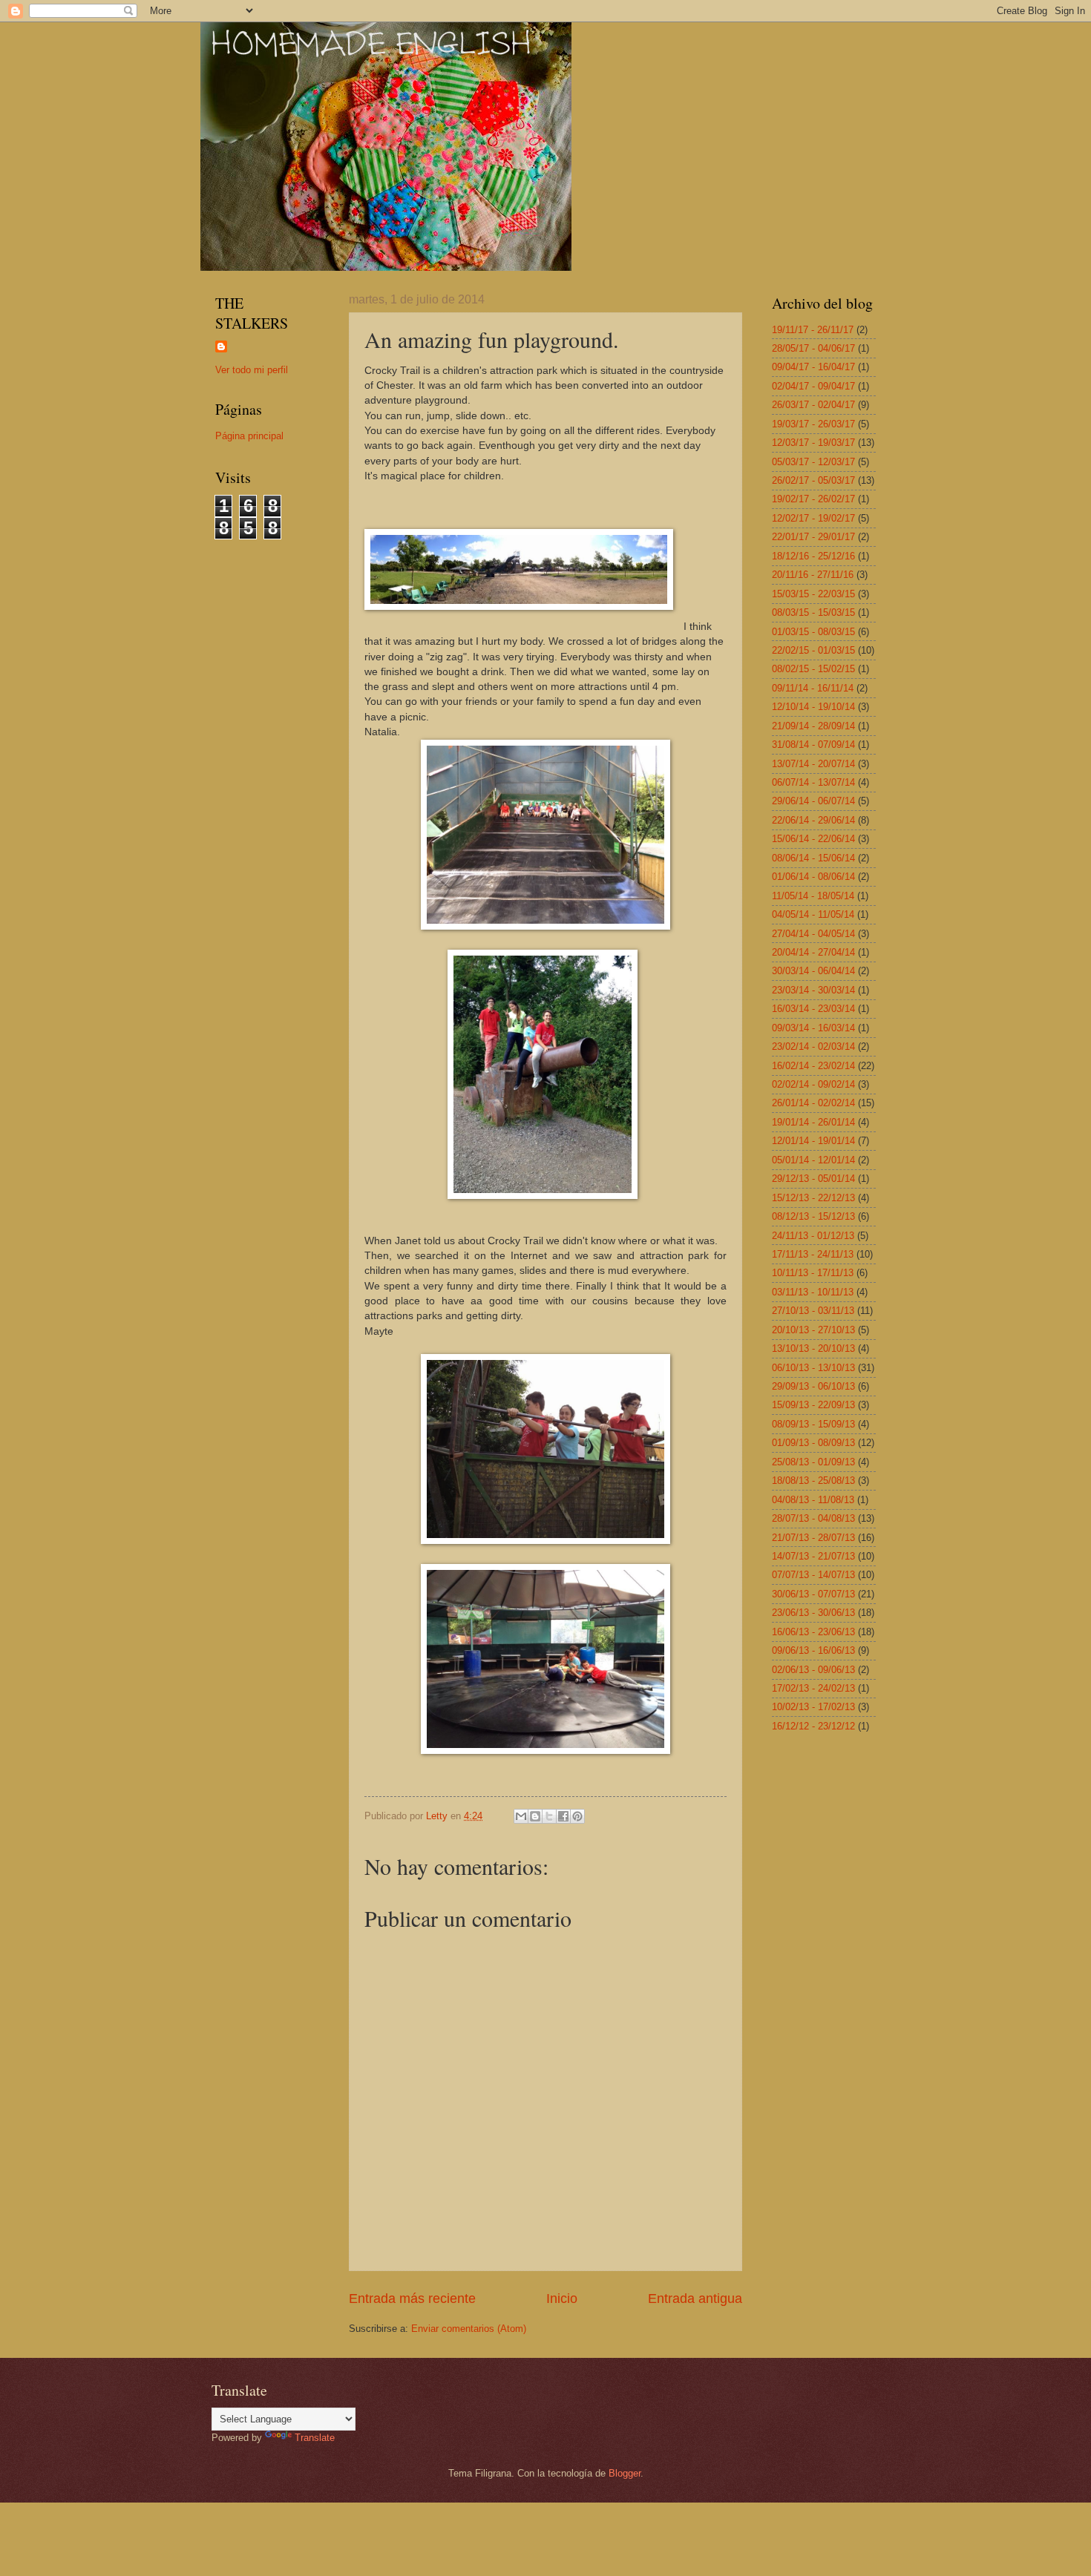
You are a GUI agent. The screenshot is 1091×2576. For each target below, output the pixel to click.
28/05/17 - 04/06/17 (813, 348)
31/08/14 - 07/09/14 (813, 745)
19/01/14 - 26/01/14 (813, 1122)
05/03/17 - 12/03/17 (813, 462)
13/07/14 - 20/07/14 (813, 764)
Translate (315, 2438)
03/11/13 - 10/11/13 (813, 1292)
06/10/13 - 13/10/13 (813, 1368)
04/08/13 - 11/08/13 (813, 1500)
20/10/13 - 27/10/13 (813, 1330)
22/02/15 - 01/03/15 (813, 650)
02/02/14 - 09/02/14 (813, 1084)
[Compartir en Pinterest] (577, 1816)
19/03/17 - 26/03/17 (813, 424)
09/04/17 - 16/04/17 (813, 367)
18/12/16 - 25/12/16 (813, 556)
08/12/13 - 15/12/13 (813, 1216)
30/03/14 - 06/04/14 (813, 971)
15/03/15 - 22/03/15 (813, 594)
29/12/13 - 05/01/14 (813, 1179)
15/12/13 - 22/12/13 (813, 1198)
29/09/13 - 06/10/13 (813, 1386)
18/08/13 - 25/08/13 (813, 1481)
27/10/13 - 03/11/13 (813, 1311)
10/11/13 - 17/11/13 (813, 1273)
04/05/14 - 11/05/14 (813, 914)
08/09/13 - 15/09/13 (813, 1424)
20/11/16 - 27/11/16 (813, 575)
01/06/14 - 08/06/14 (813, 877)
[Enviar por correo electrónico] (521, 1816)
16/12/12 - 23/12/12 (813, 1726)
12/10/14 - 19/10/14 (813, 707)
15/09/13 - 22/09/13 (813, 1405)
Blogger (625, 2473)
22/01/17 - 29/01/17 (813, 537)
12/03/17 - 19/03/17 (813, 443)
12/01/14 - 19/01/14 (813, 1141)
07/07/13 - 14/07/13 (813, 1575)
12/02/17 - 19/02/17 (813, 518)
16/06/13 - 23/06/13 (813, 1632)
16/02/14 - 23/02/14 (813, 1066)
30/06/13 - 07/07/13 (813, 1594)
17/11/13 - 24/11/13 (813, 1254)
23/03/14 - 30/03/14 (813, 990)
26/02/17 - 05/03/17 (813, 480)
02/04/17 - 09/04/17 (813, 386)
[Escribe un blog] (535, 1816)
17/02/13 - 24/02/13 (813, 1688)
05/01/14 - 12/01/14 (813, 1160)
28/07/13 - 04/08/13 (813, 1518)
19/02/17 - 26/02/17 (813, 499)
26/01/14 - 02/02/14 (813, 1103)
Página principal (249, 436)
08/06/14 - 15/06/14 (813, 858)
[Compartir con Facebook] (563, 1816)
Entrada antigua (695, 2299)
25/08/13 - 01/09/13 (813, 1462)
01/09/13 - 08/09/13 (813, 1443)
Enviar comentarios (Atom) (469, 2329)
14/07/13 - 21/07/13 (813, 1556)
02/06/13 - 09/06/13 (813, 1670)
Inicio (562, 2299)
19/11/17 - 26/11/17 (813, 330)
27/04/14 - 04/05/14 (813, 934)
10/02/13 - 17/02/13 (813, 1707)
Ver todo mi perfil (252, 370)
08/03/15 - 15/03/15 (813, 612)
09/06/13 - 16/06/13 (813, 1650)
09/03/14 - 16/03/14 (813, 1028)
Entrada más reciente (412, 2299)
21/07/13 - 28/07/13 (813, 1538)
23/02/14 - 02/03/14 (813, 1046)
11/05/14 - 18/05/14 (813, 896)
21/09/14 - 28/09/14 (813, 726)
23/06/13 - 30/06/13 (813, 1613)
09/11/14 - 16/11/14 (813, 688)
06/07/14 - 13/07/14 (813, 782)
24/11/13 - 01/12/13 (813, 1236)
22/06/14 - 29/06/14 (813, 820)
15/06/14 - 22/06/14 (813, 839)
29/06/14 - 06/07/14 (813, 801)
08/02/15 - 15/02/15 (813, 669)
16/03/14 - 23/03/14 (813, 1009)
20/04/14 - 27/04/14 (813, 952)
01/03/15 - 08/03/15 (813, 632)
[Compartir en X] (549, 1816)
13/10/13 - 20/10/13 (813, 1348)
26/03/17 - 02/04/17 (813, 405)
